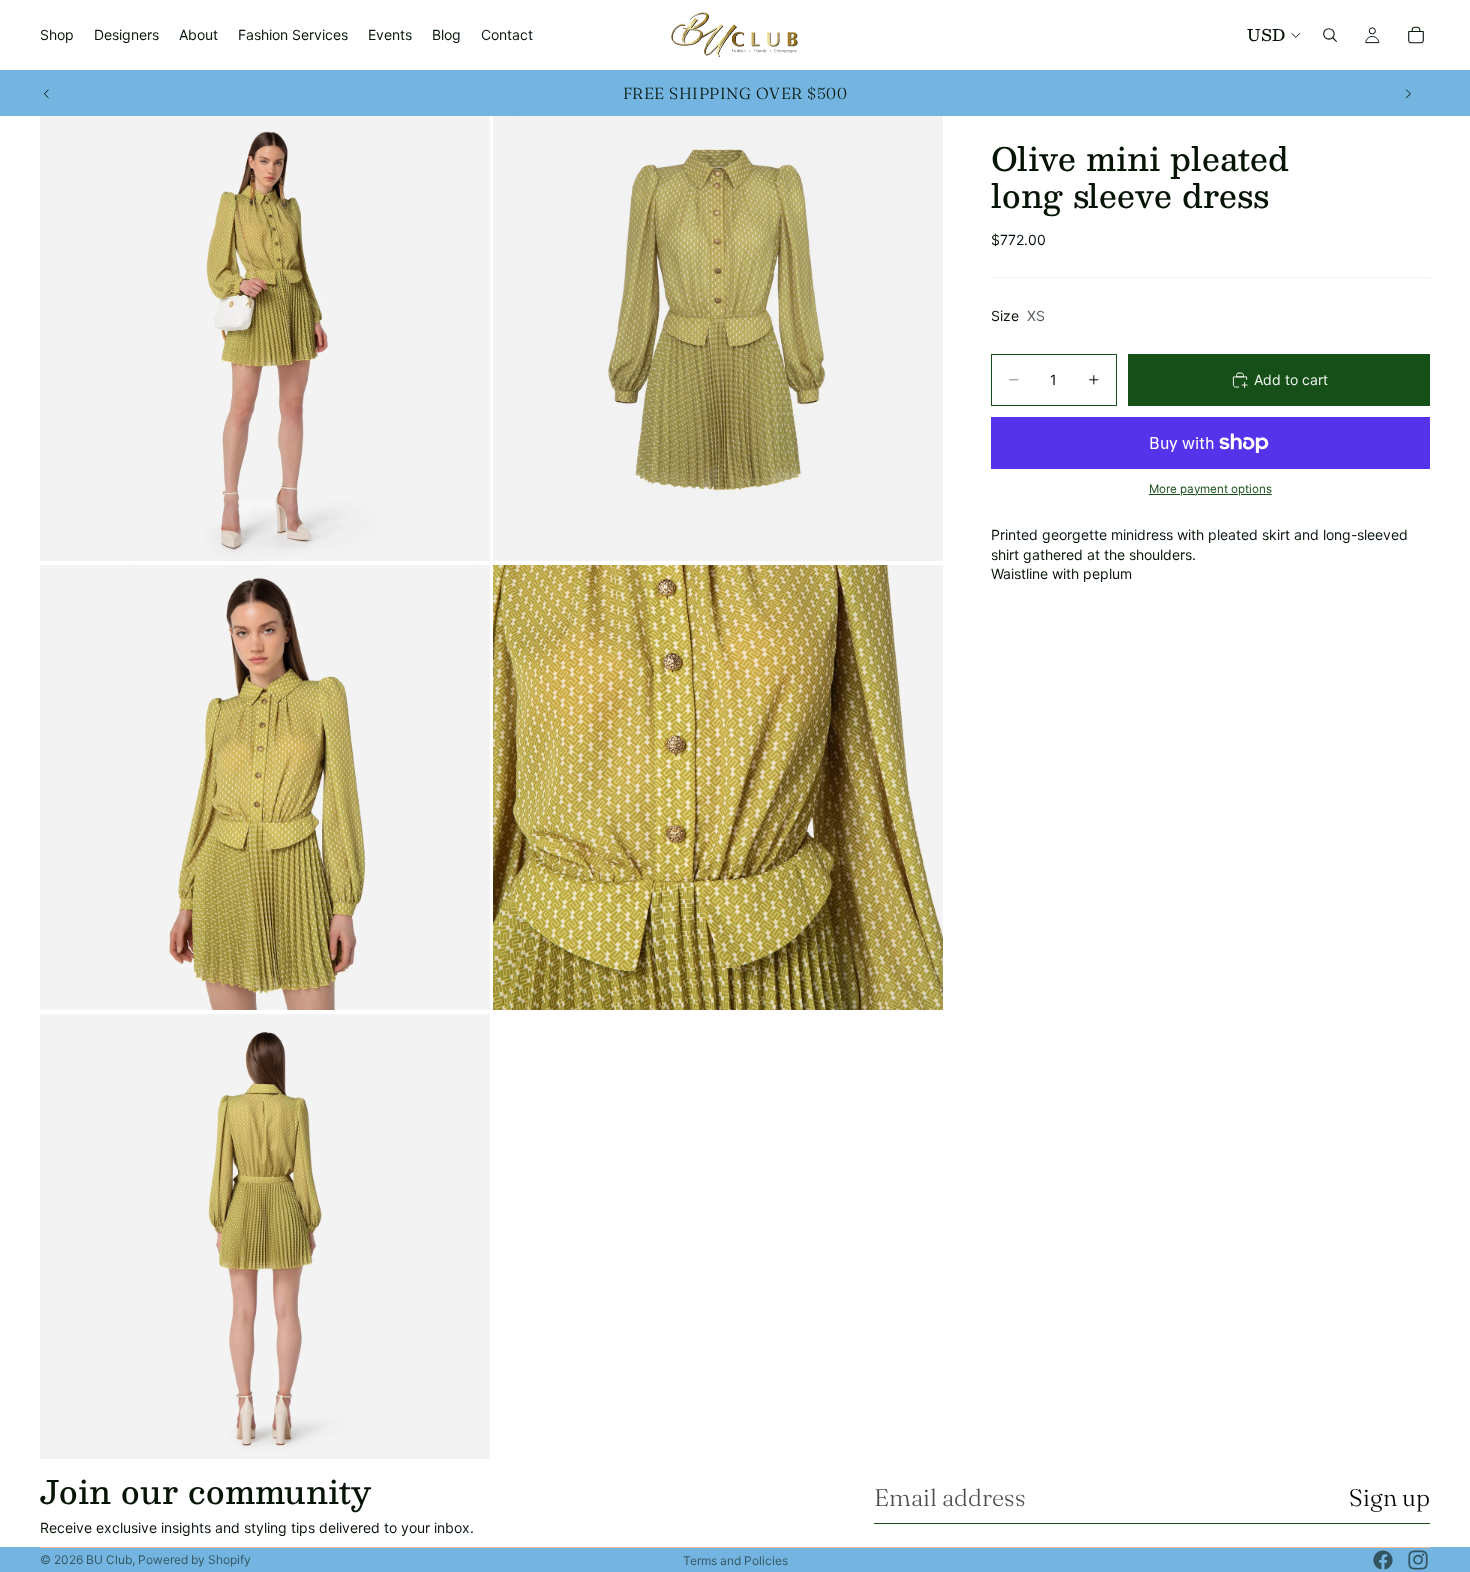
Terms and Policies (735, 1560)
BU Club (109, 1559)
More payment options (1210, 489)
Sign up (1389, 1497)
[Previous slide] (47, 93)
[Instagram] (1418, 1560)
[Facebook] (1383, 1560)
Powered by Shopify (194, 1559)
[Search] (1330, 35)
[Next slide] (1408, 93)
